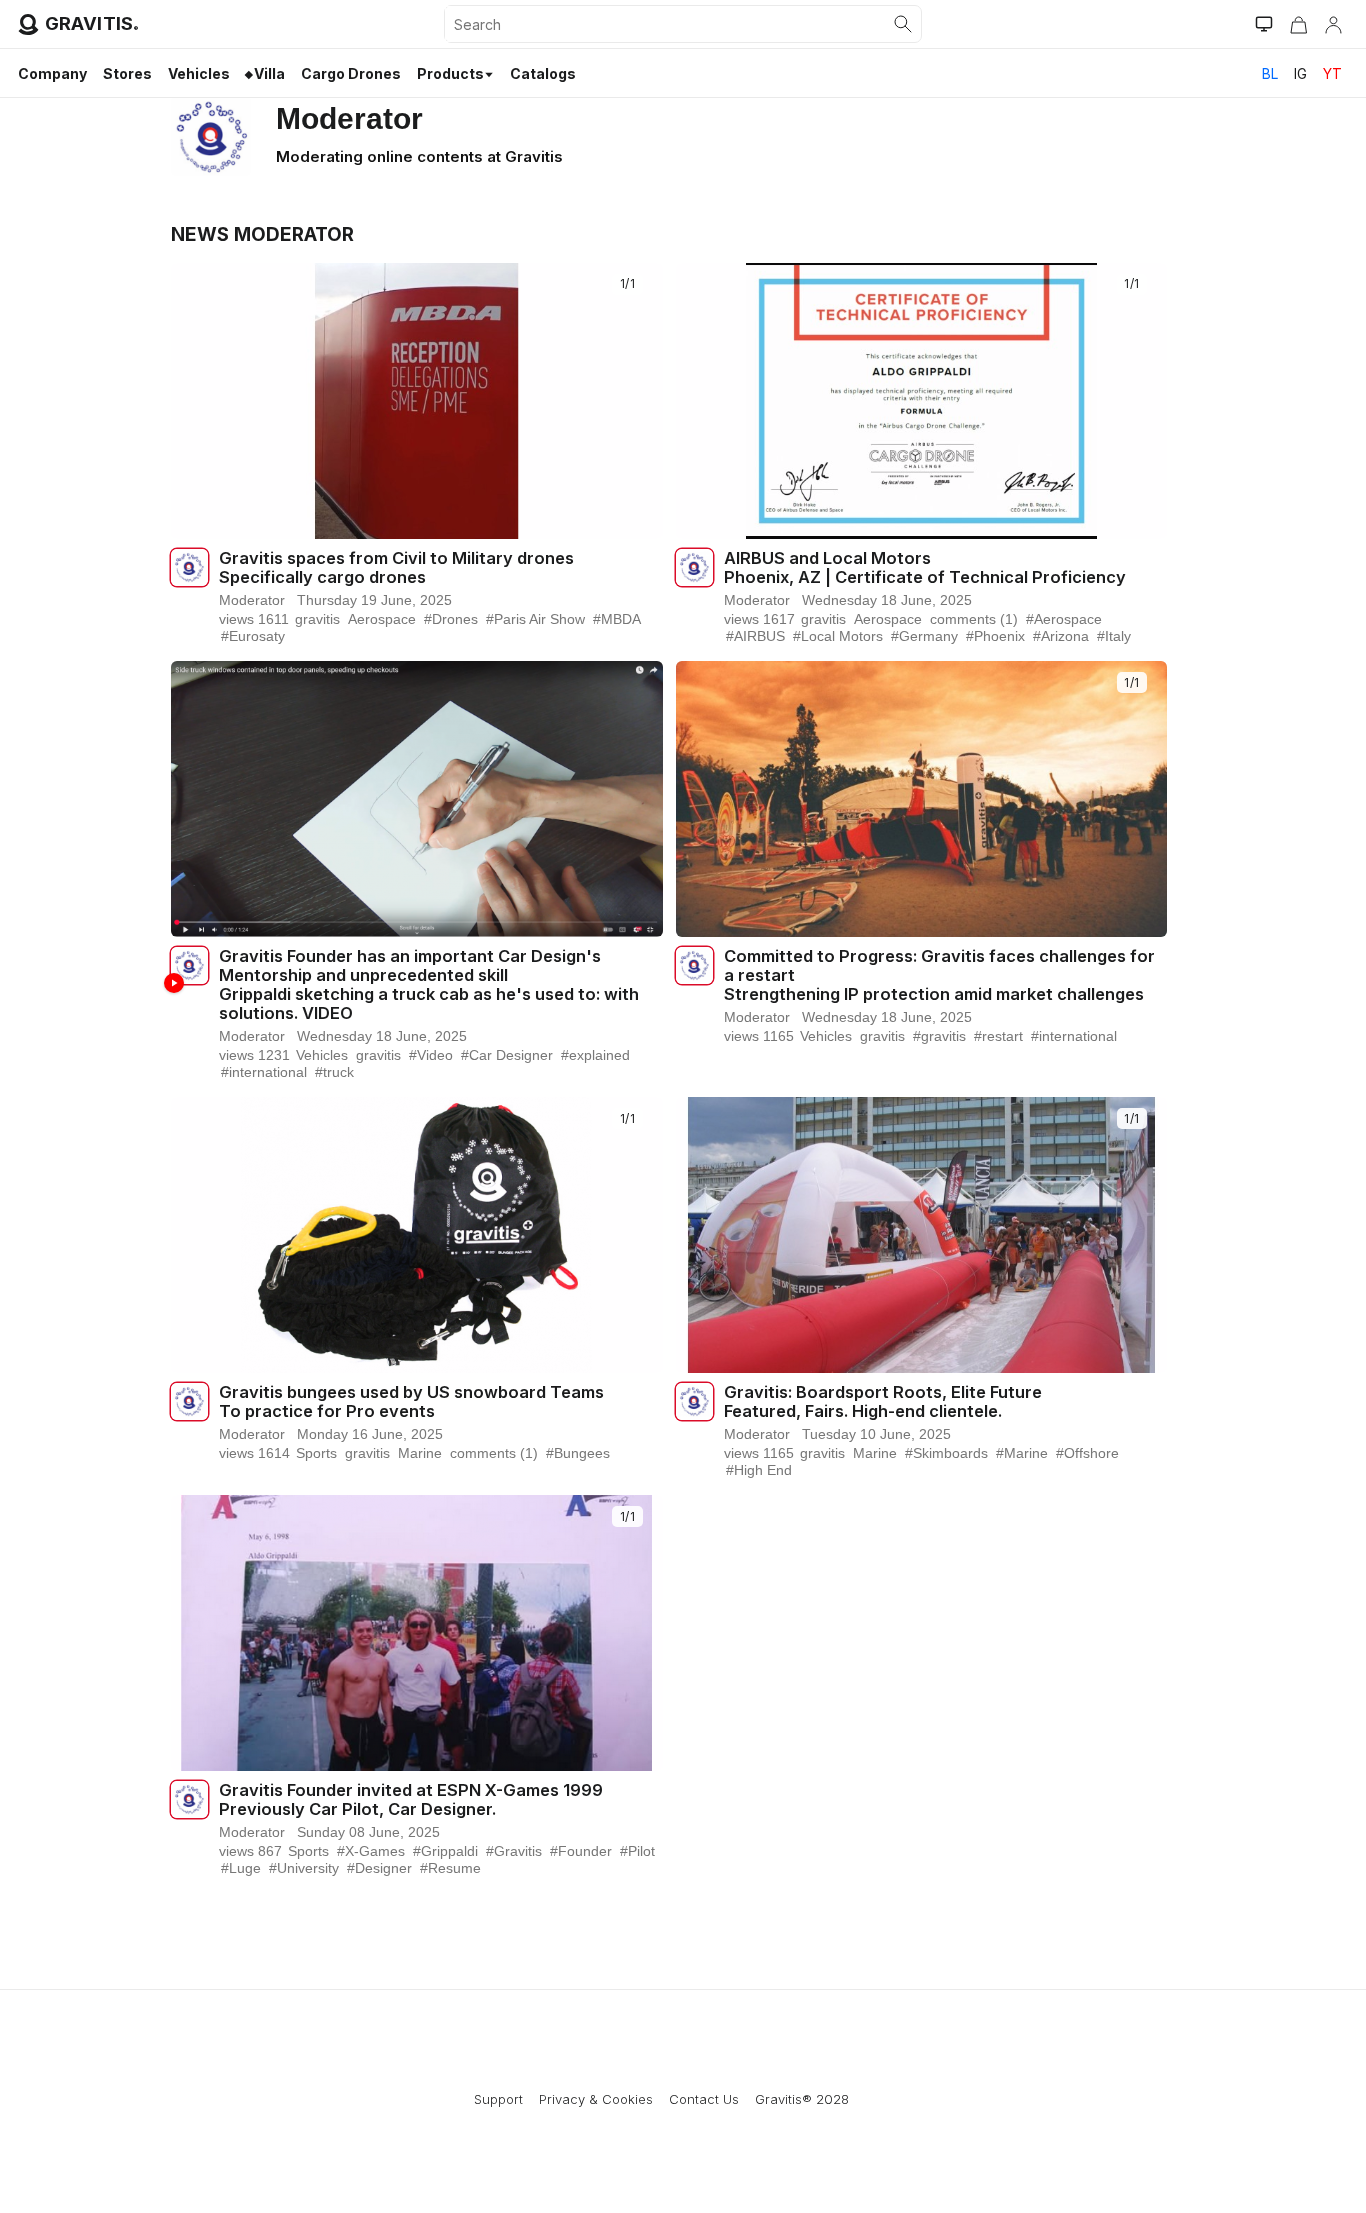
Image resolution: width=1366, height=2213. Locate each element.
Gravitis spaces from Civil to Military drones (396, 558)
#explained (595, 1055)
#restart (998, 1036)
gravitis (92, 23)
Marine (420, 1453)
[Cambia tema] (1264, 24)
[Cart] (1299, 24)
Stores (127, 73)
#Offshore (1087, 1453)
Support (498, 2099)
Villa (269, 73)
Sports (316, 1453)
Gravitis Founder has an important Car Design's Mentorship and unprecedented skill (410, 966)
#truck (334, 1072)
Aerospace (382, 619)
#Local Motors (838, 636)
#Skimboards (946, 1453)
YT (1332, 73)
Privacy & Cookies (596, 2099)
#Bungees (578, 1453)
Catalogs (543, 73)
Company (52, 73)
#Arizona (1061, 636)
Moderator (252, 600)
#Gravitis (514, 1851)
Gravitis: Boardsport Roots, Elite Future (883, 1392)
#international (264, 1072)
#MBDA (617, 619)
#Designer (379, 1868)
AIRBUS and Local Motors (827, 558)
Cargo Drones (351, 73)
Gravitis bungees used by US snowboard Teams (411, 1392)
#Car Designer (507, 1055)
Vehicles (199, 73)
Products (450, 73)
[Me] (1333, 24)
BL (1270, 73)
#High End (759, 1470)
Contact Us (704, 2099)
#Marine (1022, 1453)
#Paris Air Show (535, 619)
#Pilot (637, 1851)
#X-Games (371, 1851)
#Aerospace (1064, 619)
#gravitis (939, 1036)
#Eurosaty (253, 636)
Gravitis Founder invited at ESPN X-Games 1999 (411, 1790)
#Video (431, 1055)
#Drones (451, 619)
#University (304, 1868)
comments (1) (974, 619)
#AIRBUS (755, 636)
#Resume (450, 1868)
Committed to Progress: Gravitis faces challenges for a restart (939, 966)
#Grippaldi (445, 1851)
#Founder (581, 1851)
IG (1300, 73)
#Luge (241, 1868)
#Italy (1114, 636)
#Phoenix (995, 636)
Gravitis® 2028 (802, 2099)
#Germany (924, 636)
